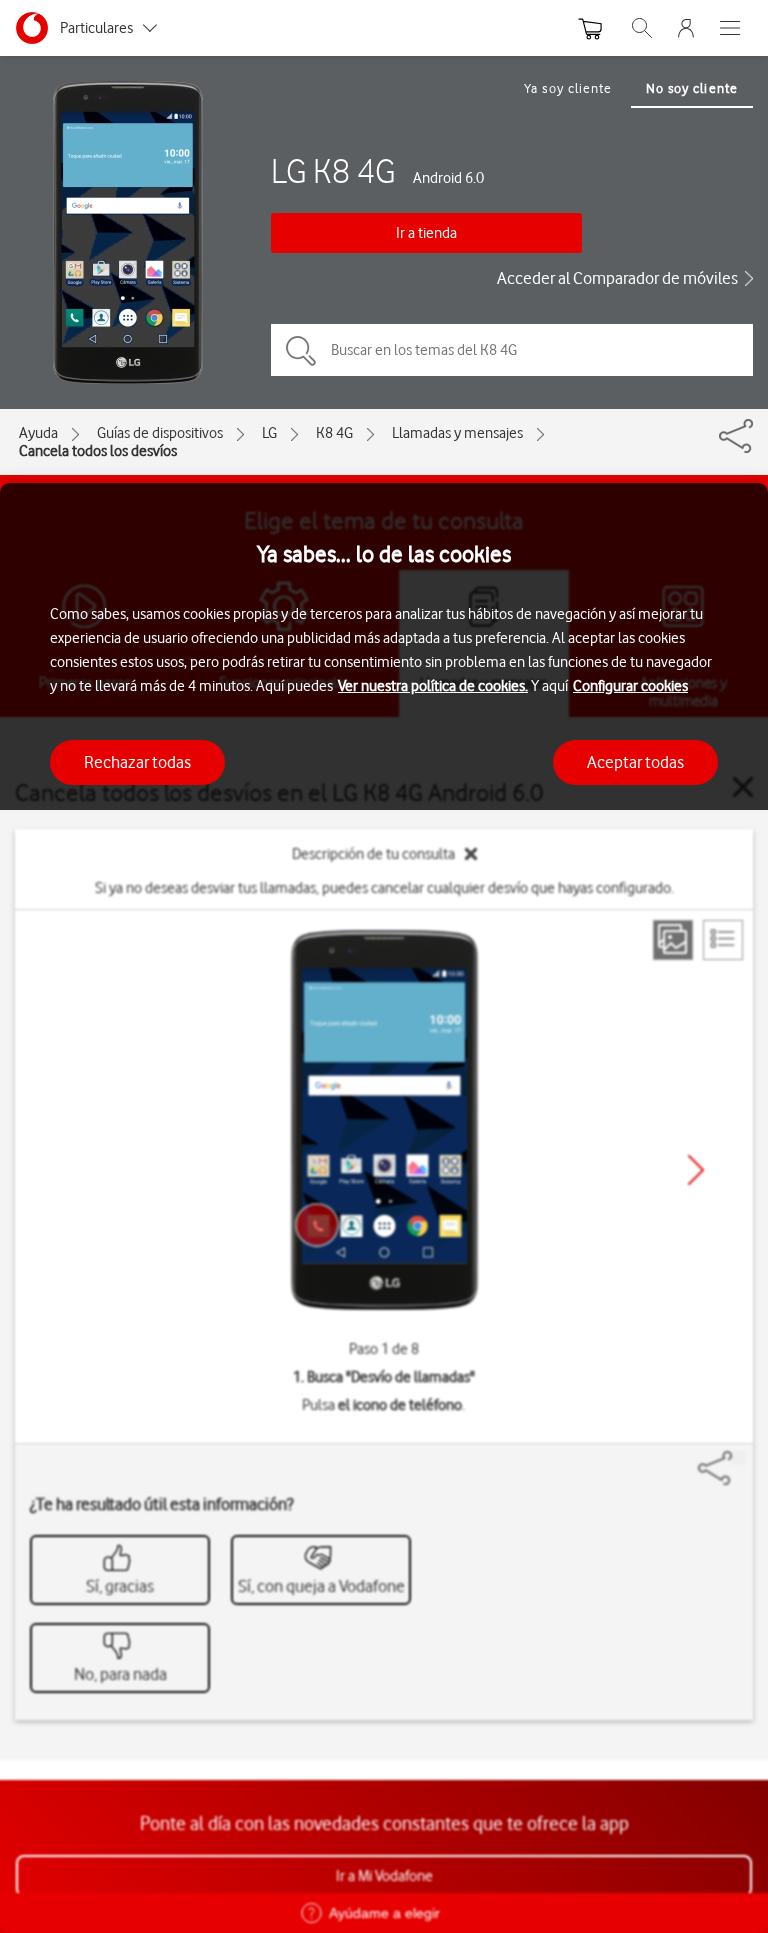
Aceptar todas (635, 762)
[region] (384, 1208)
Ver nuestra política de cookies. (433, 686)
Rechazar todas (137, 762)
